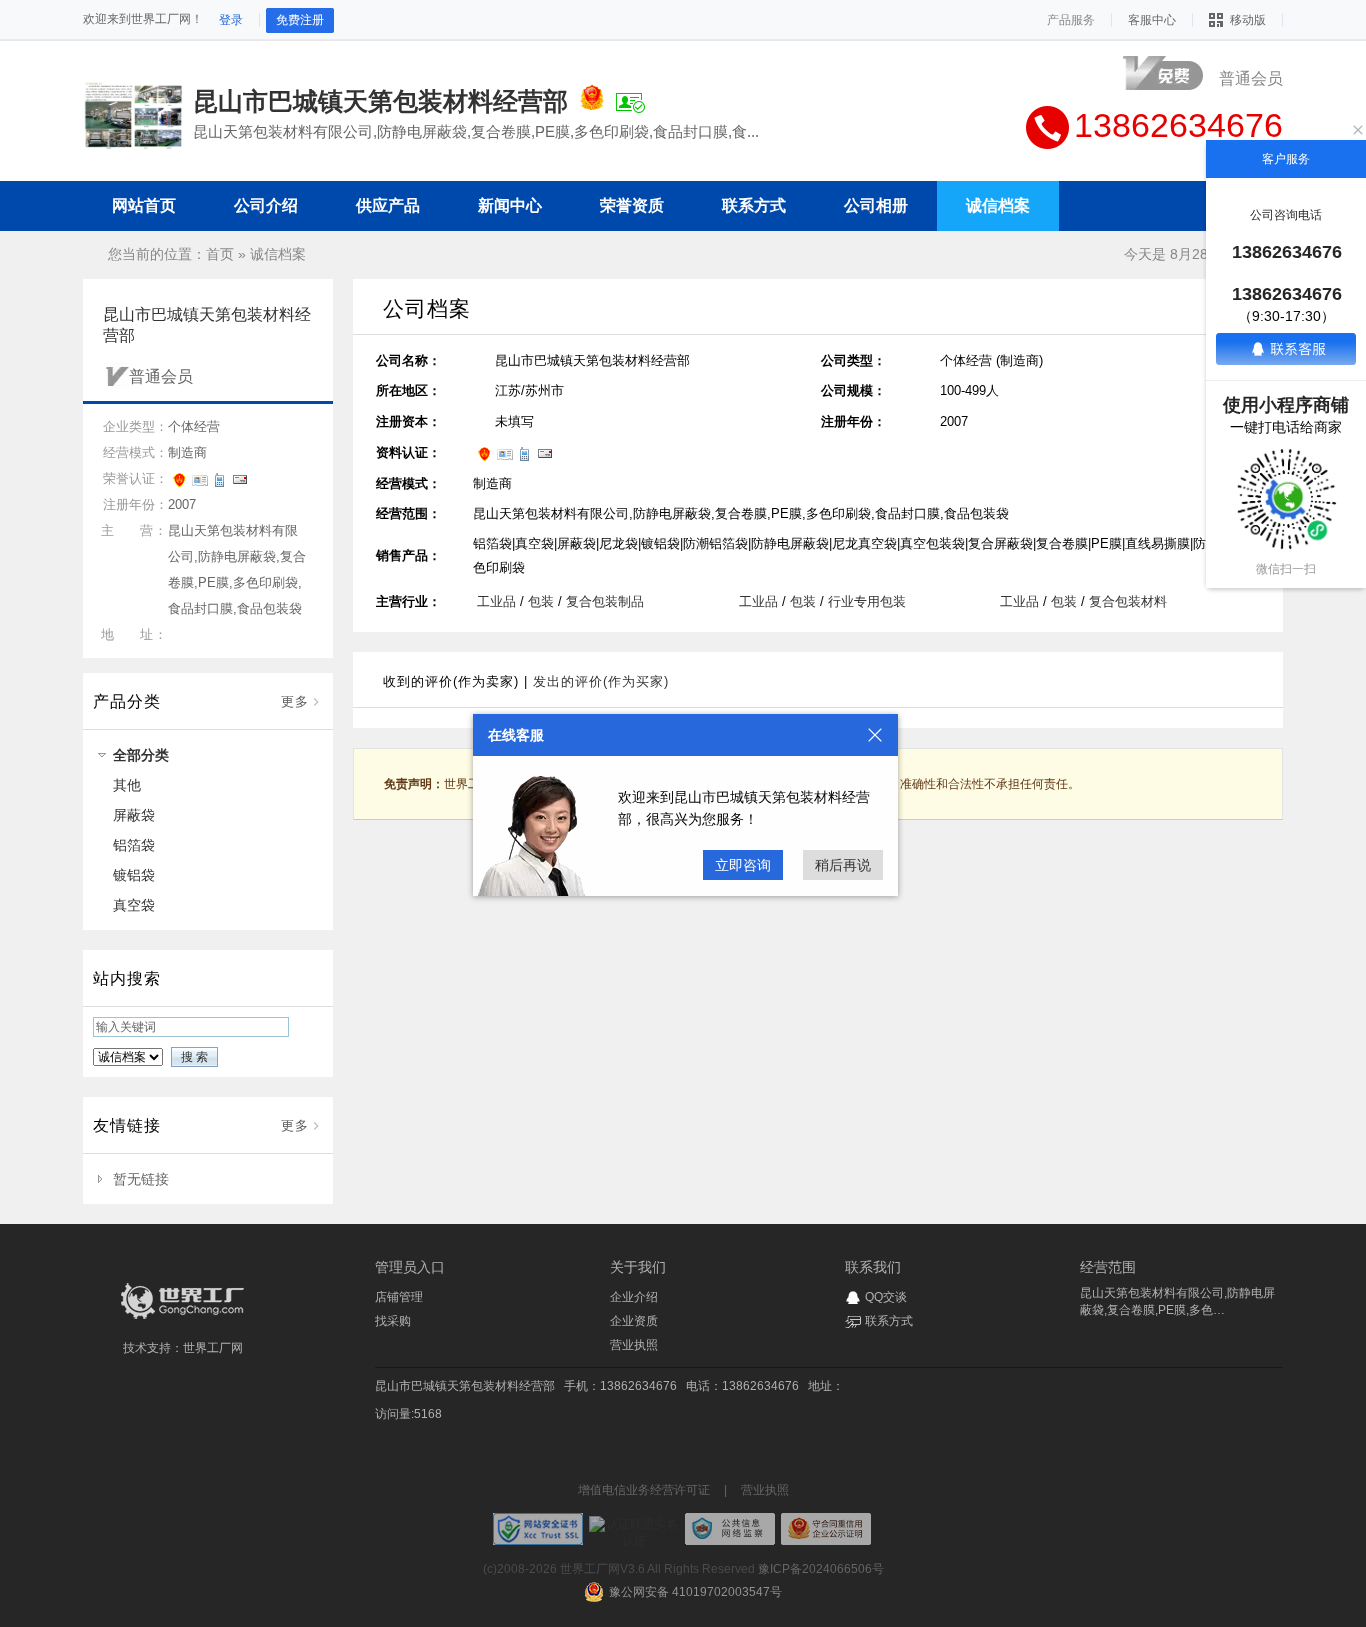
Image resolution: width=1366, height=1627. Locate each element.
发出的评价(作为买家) (601, 681)
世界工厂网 (213, 1348)
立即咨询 (743, 865)
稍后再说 (843, 865)
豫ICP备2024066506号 (821, 1569)
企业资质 (634, 1321)
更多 (295, 701)
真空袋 (134, 905)
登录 (231, 20)
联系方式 (889, 1321)
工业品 (496, 601)
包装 (541, 601)
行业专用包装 (867, 601)
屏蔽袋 (134, 815)
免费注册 (300, 20)
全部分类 (141, 755)
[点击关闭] (875, 735)
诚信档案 (278, 254)
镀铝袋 (134, 875)
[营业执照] (592, 101)
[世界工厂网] (183, 1319)
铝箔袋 (134, 845)
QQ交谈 (886, 1297)
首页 (220, 254)
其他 (127, 785)
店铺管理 (399, 1297)
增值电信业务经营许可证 (644, 1490)
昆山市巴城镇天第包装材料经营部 (465, 1386)
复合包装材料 (1128, 601)
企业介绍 (634, 1297)
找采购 (393, 1321)
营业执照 (634, 1345)
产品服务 (1071, 20)
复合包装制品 (605, 601)
